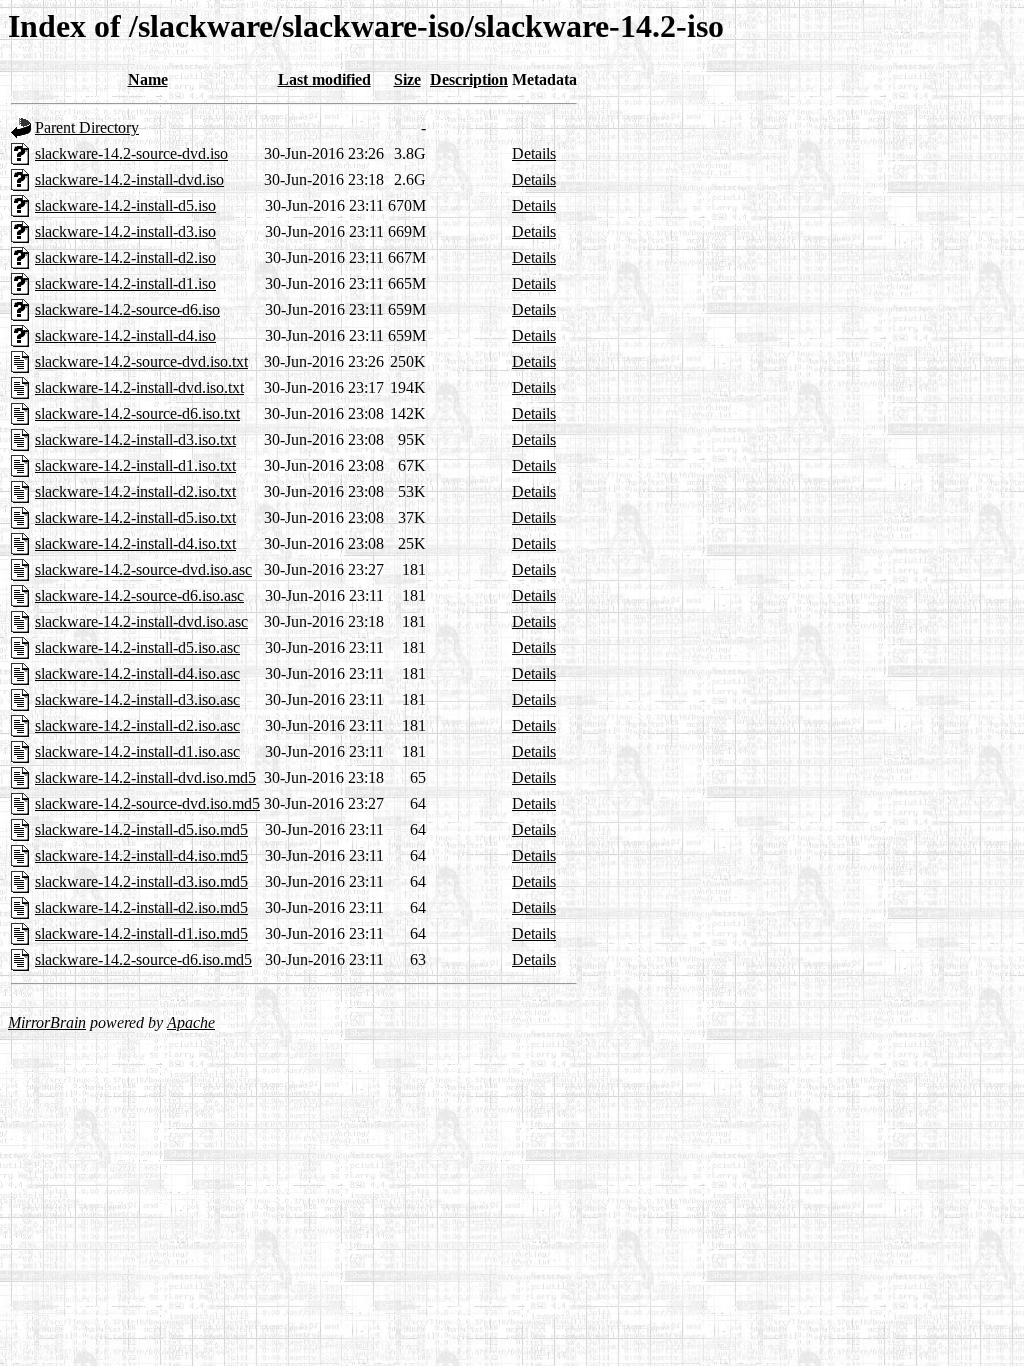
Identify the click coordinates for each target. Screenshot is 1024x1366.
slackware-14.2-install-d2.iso (125, 257)
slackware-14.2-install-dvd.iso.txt (139, 387)
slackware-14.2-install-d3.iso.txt (135, 439)
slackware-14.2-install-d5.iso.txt (135, 517)
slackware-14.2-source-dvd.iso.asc (143, 569)
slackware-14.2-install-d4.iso (125, 335)
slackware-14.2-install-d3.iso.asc (137, 699)
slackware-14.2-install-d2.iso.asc (137, 725)
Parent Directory (87, 127)
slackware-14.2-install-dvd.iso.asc (141, 621)
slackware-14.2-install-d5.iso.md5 (141, 829)
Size (407, 79)
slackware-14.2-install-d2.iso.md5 (141, 907)
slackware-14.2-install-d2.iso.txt (135, 491)
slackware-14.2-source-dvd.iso (131, 153)
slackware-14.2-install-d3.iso (125, 231)
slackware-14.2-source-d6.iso (127, 309)
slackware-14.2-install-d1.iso (125, 283)
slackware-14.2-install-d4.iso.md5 (141, 855)
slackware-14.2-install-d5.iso (125, 205)
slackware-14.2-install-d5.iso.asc (137, 647)
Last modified (324, 79)
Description (469, 79)
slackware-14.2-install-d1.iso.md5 (141, 933)
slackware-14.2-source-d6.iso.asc (139, 595)
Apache (191, 1022)
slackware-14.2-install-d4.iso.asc (137, 673)
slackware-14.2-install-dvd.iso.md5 (145, 777)
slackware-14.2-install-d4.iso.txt (135, 543)
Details (534, 153)
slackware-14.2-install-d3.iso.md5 (141, 881)
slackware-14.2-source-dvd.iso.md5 (147, 803)
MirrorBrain (47, 1022)
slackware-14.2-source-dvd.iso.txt (141, 361)
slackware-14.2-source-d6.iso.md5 (143, 959)
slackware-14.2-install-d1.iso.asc (137, 751)
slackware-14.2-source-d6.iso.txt (137, 413)
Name (148, 79)
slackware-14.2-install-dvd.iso (129, 179)
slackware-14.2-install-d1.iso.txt (135, 465)
